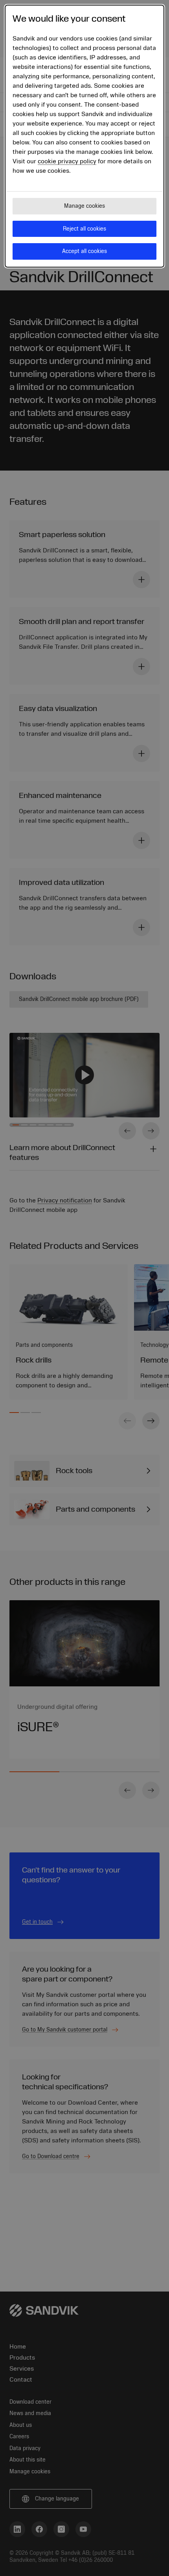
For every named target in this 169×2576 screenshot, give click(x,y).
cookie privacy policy (67, 161)
